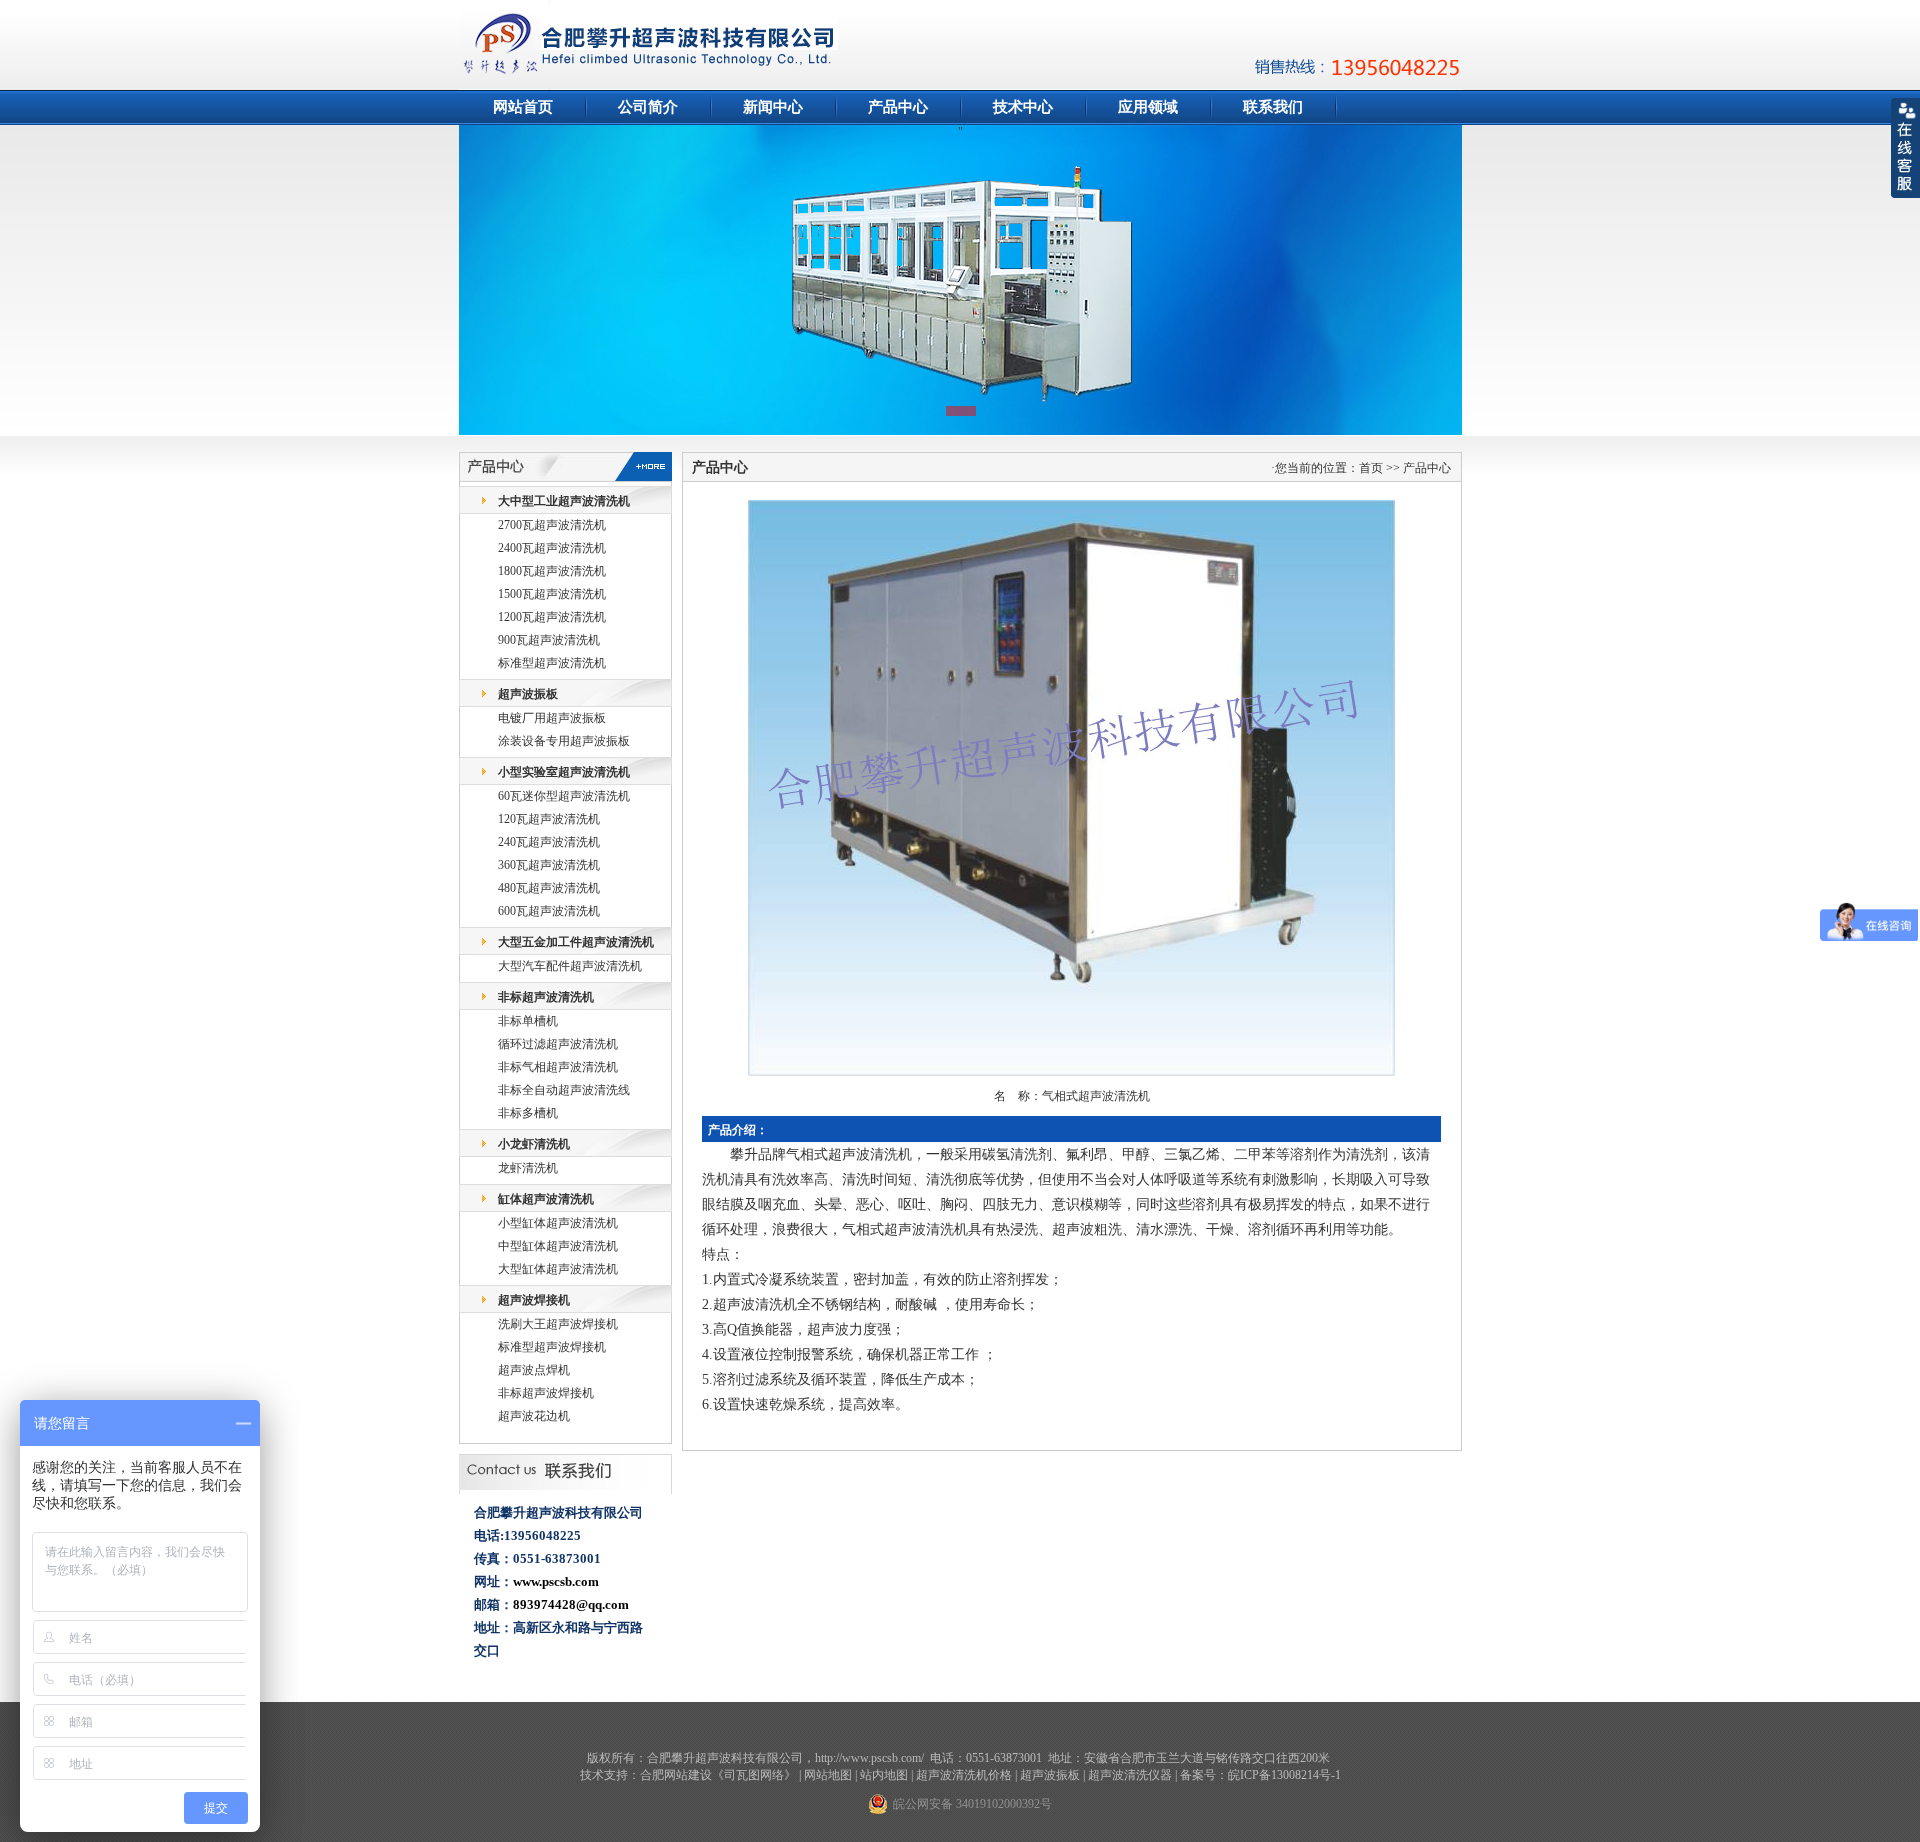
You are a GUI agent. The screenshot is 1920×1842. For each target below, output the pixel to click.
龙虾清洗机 (528, 1168)
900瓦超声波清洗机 (549, 640)
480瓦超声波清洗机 (549, 888)
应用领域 (1148, 107)
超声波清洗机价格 (964, 1775)
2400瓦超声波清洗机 (552, 548)
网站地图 (828, 1775)
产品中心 (898, 107)
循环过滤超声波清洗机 (558, 1044)
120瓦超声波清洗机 (549, 819)
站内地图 (884, 1775)
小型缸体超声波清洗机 (558, 1223)
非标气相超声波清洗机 (558, 1067)
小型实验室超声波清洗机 (564, 772)
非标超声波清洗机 (546, 997)
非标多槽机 (528, 1113)
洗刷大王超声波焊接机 (558, 1324)
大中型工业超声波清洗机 (564, 501)
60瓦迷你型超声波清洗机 (564, 796)
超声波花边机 (534, 1416)
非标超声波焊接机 (546, 1393)
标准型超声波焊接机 (552, 1347)
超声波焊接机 (534, 1300)
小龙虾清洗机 (534, 1144)
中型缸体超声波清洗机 (558, 1246)
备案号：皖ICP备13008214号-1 (1260, 1775)
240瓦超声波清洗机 (549, 842)
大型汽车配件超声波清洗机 (570, 966)
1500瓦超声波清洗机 (552, 594)
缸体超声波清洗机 (546, 1199)
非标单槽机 (528, 1021)
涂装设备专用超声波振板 (564, 741)
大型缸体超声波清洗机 (558, 1269)
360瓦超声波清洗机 (549, 865)
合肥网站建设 (676, 1775)
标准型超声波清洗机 (552, 663)
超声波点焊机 (534, 1370)
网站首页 (523, 107)
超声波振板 (528, 694)
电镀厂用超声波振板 (552, 718)
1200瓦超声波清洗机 (552, 617)
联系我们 (1273, 107)
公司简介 (648, 107)
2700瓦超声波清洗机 (552, 525)
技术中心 (1023, 107)
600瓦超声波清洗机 (549, 911)
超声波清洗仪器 (1130, 1775)
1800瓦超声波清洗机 (552, 571)
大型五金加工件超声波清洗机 (576, 942)
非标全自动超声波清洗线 (564, 1090)
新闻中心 (773, 107)
